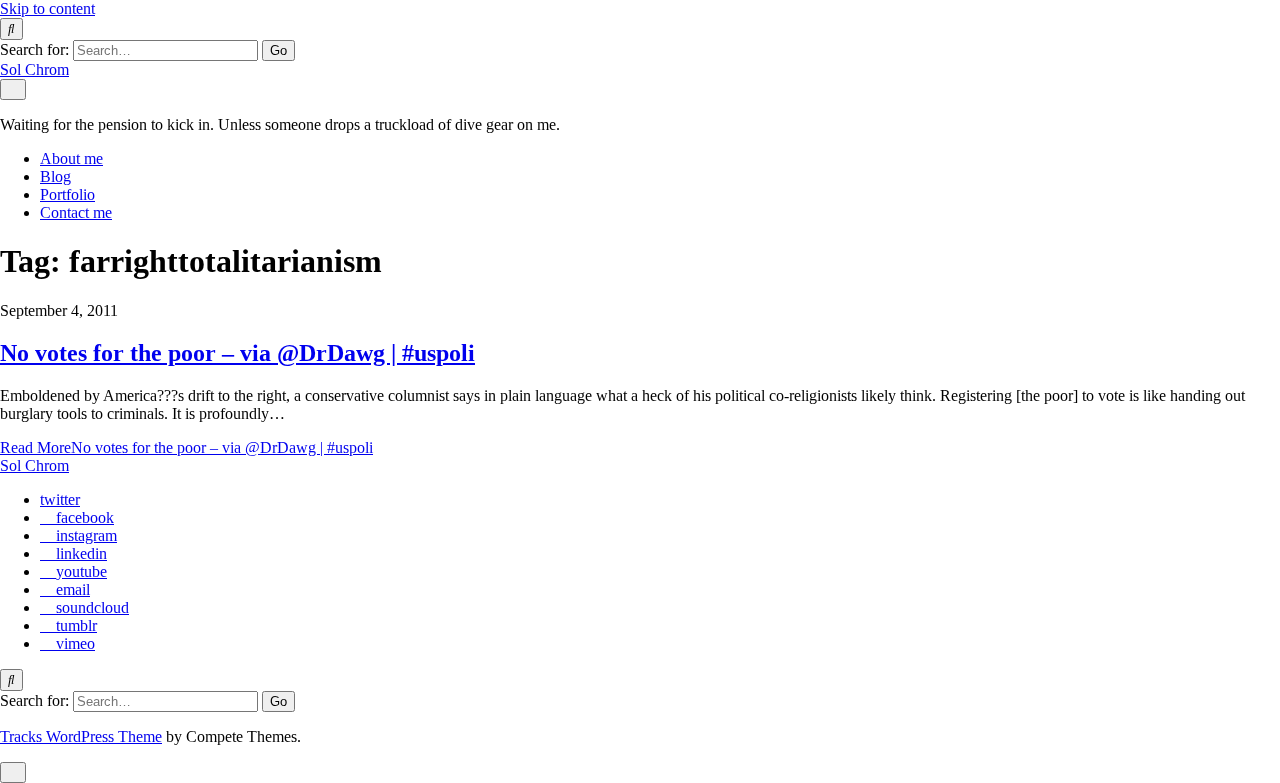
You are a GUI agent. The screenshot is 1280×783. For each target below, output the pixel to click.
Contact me (76, 212)
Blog (55, 176)
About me (71, 158)
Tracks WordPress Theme (81, 736)
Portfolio (67, 194)
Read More (186, 447)
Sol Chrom (34, 69)
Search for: (34, 49)
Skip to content (47, 8)
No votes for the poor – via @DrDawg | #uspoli (237, 353)
